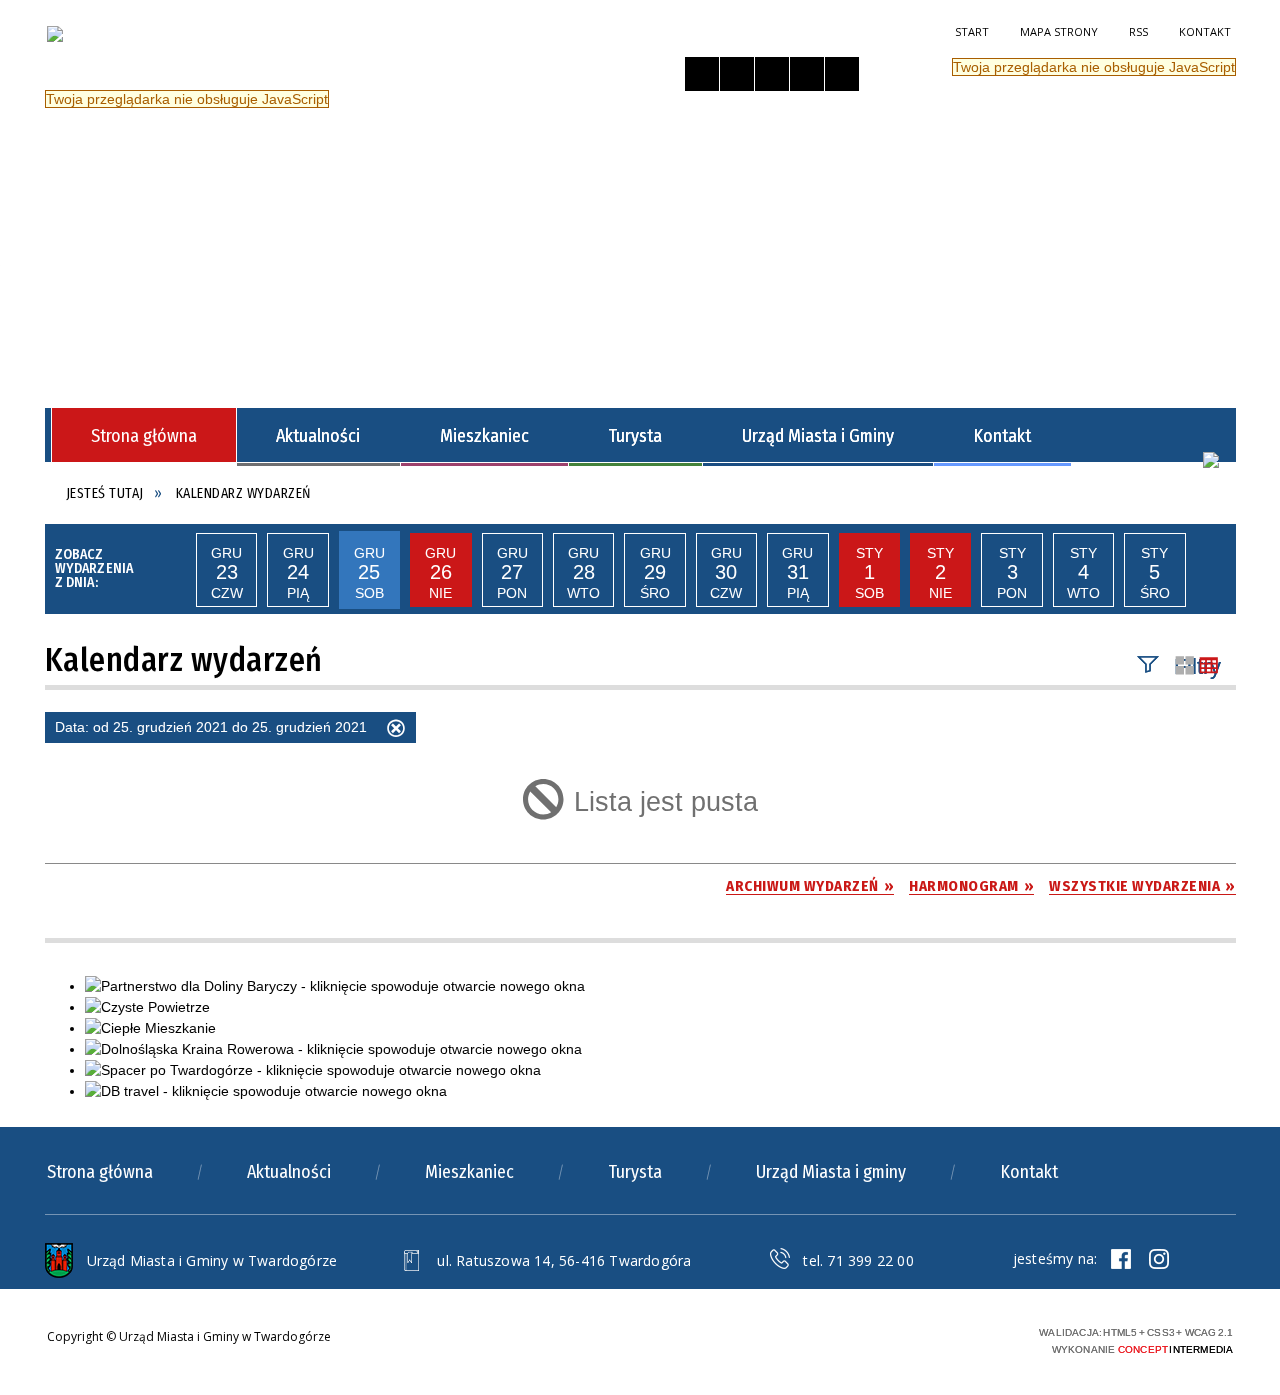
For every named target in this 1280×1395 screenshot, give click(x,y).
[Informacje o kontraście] (842, 74)
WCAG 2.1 (983, 1337)
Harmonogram (964, 886)
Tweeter (1159, 1259)
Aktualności (289, 1172)
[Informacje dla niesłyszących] (807, 74)
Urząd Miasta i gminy (831, 1172)
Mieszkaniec (469, 1172)
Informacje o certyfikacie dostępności (688, 1341)
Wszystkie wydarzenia (1134, 886)
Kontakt (1205, 31)
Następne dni (1211, 570)
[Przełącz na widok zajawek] (1185, 666)
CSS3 (920, 1338)
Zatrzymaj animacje (702, 74)
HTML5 (890, 1338)
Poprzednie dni (171, 570)
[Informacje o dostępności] (737, 74)
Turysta (635, 1172)
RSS (1138, 31)
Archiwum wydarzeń (802, 886)
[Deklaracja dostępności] (772, 74)
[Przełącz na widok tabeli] (1209, 666)
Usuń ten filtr (396, 731)
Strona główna (100, 1172)
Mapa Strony (1059, 31)
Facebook (1121, 1259)
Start (972, 31)
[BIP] (1211, 460)
